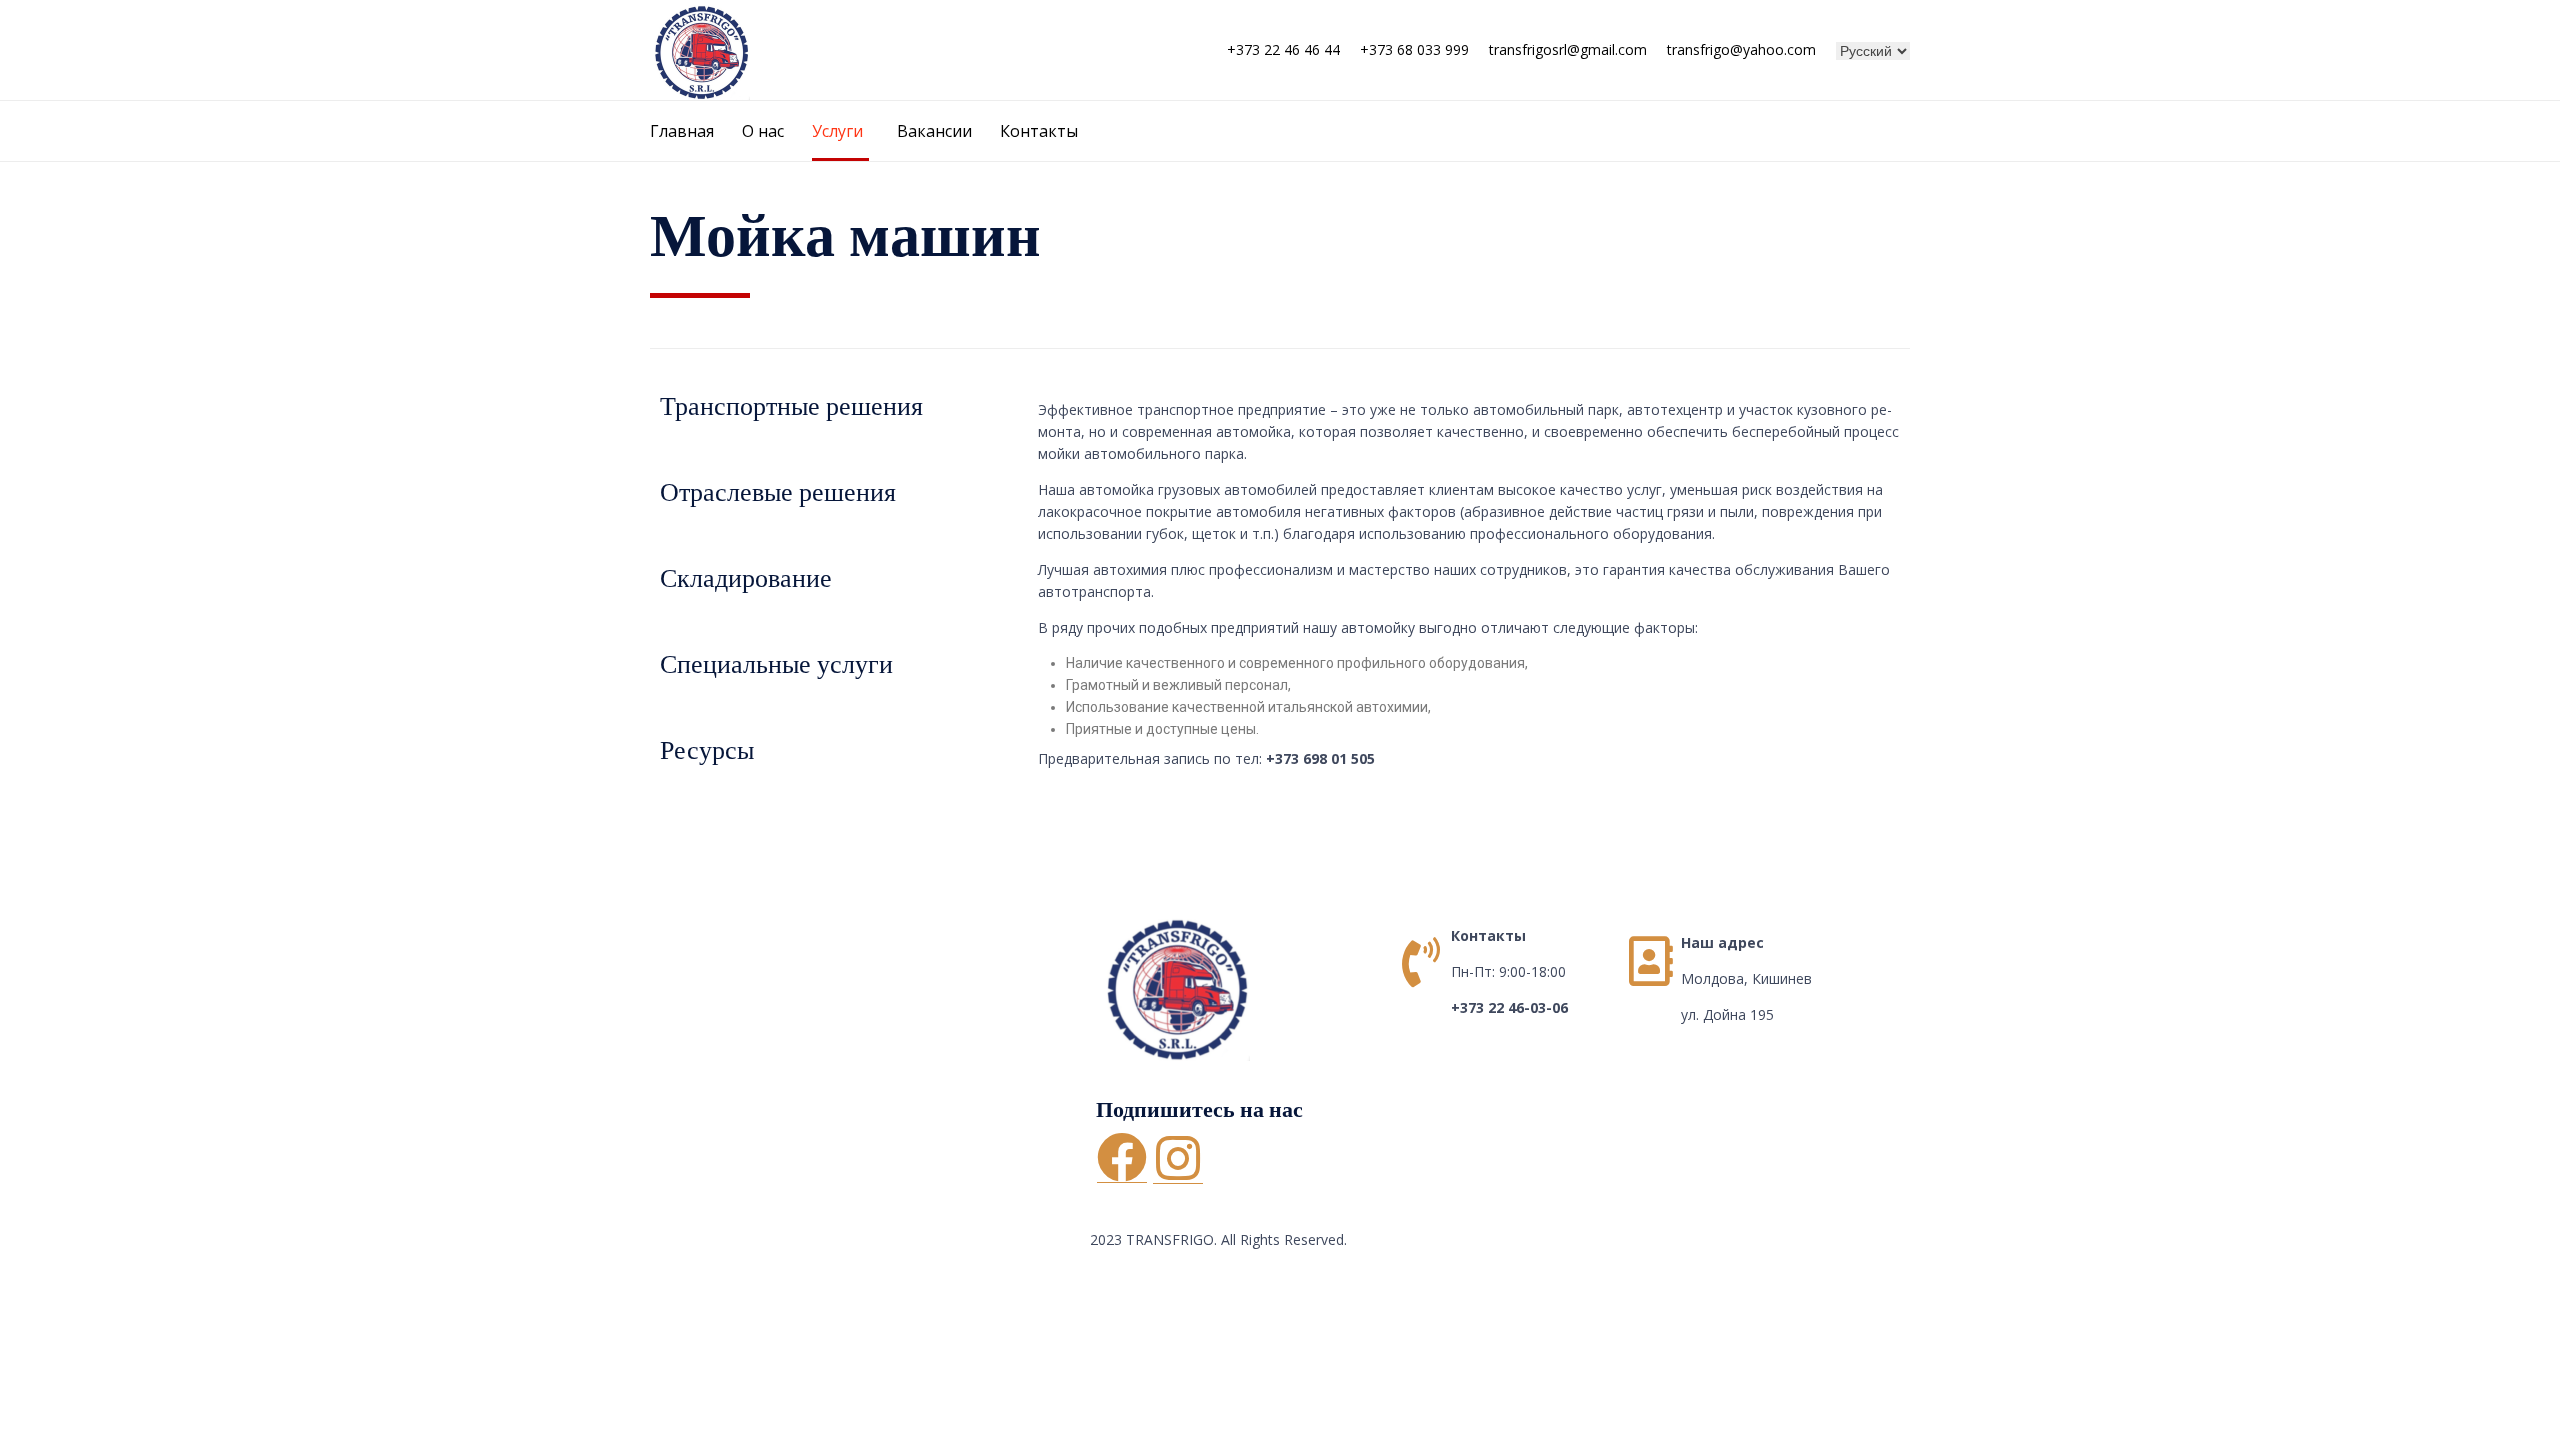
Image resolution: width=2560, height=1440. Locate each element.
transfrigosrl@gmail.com (1568, 49)
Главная (682, 131)
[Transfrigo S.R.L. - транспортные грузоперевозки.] (700, 50)
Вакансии (934, 131)
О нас (763, 131)
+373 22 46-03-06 (1509, 1007)
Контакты (1039, 131)
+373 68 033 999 (1414, 49)
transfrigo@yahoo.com (1741, 49)
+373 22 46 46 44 (1283, 49)
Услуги (837, 131)
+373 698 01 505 (1320, 758)
